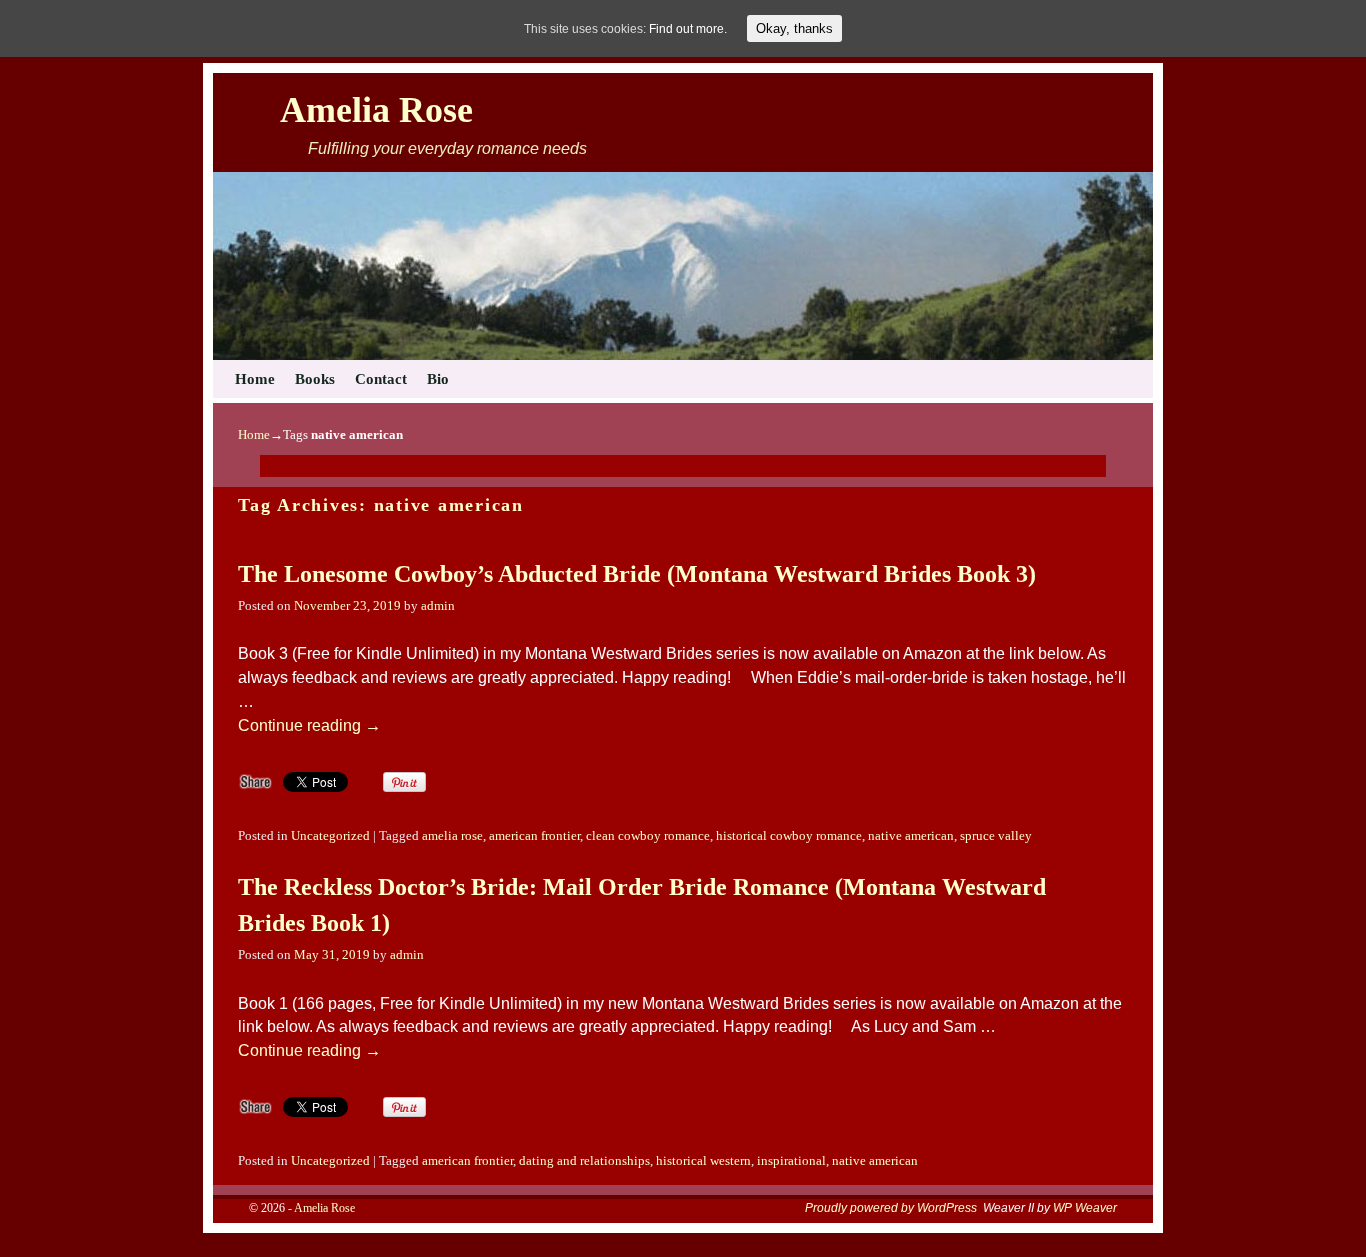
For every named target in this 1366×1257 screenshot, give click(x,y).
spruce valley (996, 836)
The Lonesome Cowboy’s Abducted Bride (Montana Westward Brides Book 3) (637, 574)
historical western (703, 1161)
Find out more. (688, 29)
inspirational (791, 1161)
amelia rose (452, 836)
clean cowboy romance (648, 836)
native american (911, 836)
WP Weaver (1085, 1208)
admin (438, 606)
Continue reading (309, 725)
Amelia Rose (376, 110)
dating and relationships (584, 1161)
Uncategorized (330, 836)
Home (255, 379)
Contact (381, 379)
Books (315, 379)
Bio (438, 379)
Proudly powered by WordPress (891, 1208)
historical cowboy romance (789, 836)
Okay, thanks (794, 28)
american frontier (534, 836)
